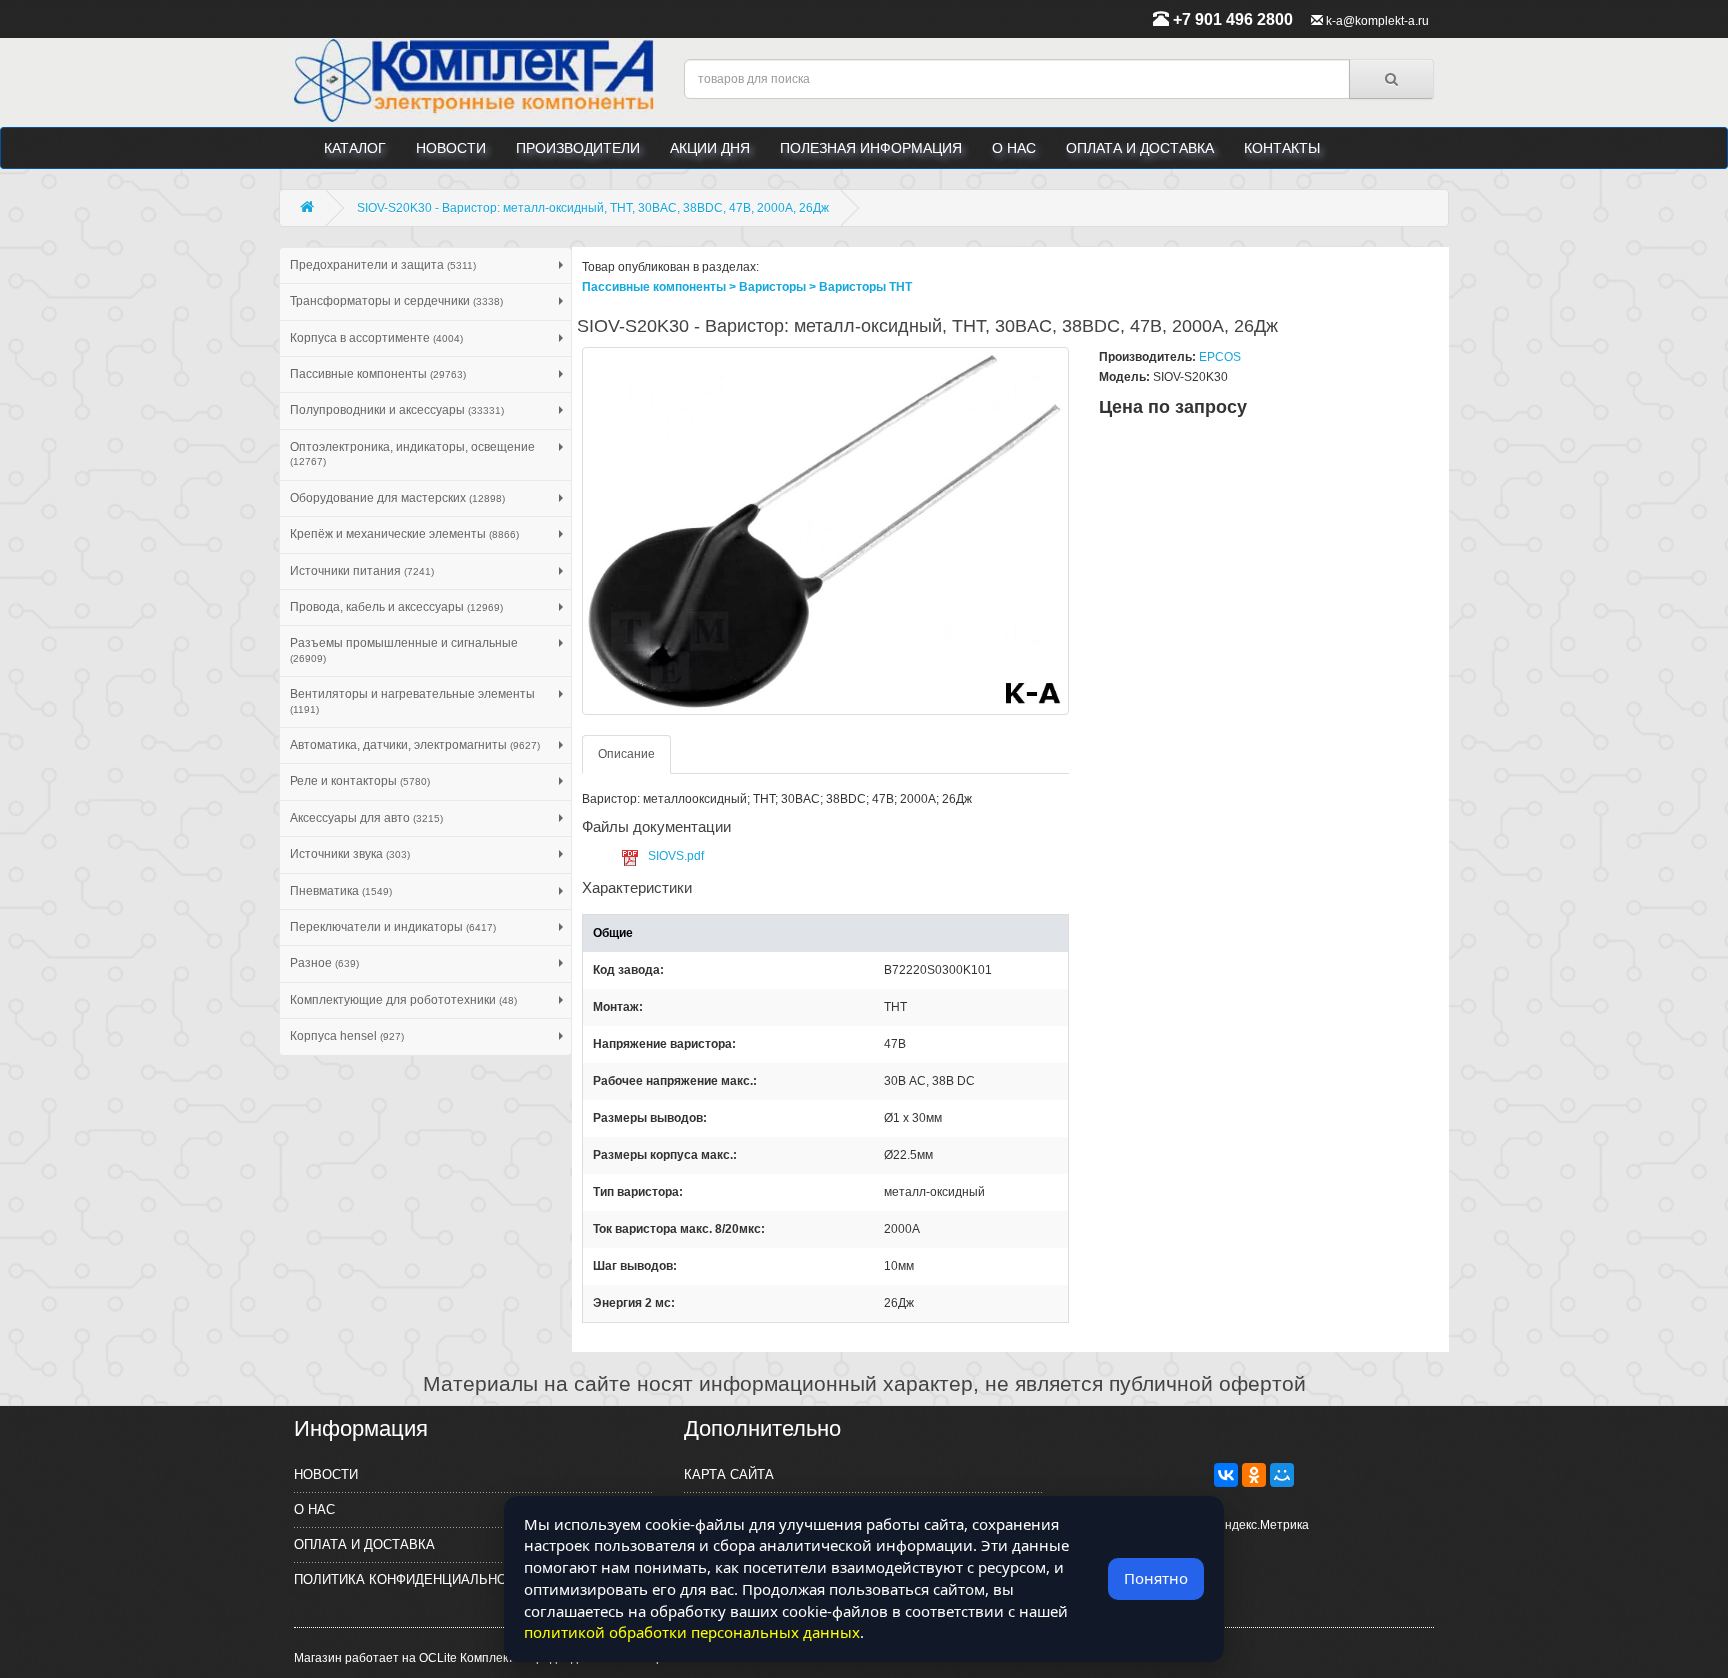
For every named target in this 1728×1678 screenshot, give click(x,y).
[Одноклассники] (1254, 1475)
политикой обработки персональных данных (692, 1632)
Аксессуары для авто (366, 818)
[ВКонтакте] (1226, 1475)
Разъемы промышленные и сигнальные (404, 649)
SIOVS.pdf (676, 856)
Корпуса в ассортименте (376, 338)
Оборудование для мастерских (397, 498)
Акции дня (710, 148)
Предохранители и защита (383, 265)
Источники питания (362, 571)
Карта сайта (729, 1474)
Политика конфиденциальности (413, 1579)
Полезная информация (871, 148)
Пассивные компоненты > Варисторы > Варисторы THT (747, 287)
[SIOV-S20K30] (826, 531)
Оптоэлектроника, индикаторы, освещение (412, 453)
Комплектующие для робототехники (403, 1000)
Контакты (1282, 148)
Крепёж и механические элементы (404, 534)
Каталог (355, 148)
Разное (324, 963)
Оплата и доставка (1140, 148)
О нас (1014, 148)
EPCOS (1220, 357)
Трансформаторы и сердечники (396, 301)
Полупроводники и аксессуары (397, 410)
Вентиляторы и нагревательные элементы (412, 700)
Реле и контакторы (360, 781)
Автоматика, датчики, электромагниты (415, 745)
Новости (451, 148)
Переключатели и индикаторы (393, 927)
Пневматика (341, 891)
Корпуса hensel (347, 1036)
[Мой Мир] (1282, 1475)
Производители (578, 148)
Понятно (1156, 1578)
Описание (626, 754)
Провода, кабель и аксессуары (396, 607)
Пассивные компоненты (378, 374)
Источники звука (350, 854)
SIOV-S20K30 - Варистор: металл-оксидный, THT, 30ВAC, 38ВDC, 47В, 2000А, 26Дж (593, 208)
